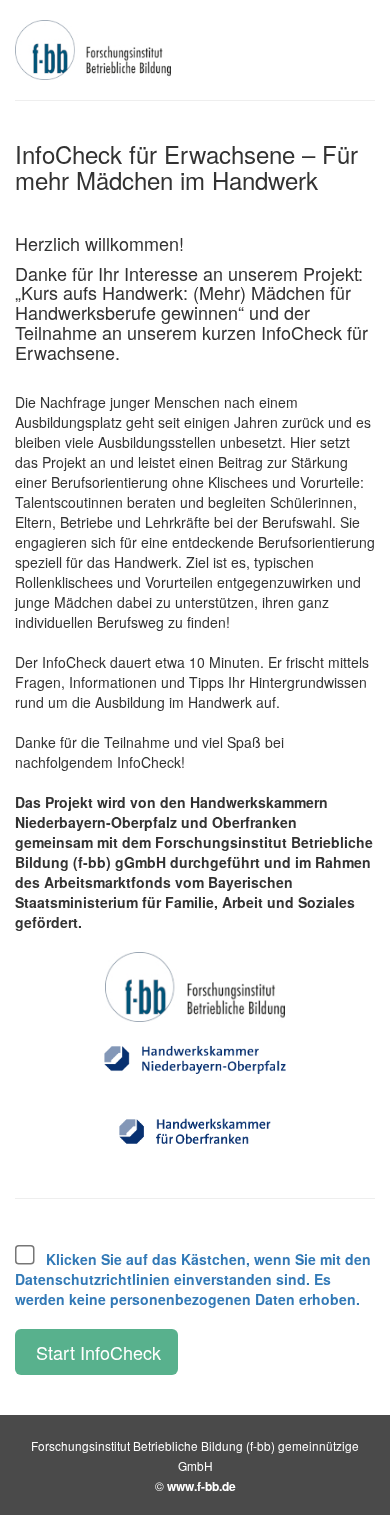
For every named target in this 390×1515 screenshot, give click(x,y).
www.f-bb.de (201, 1486)
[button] (193, 1279)
